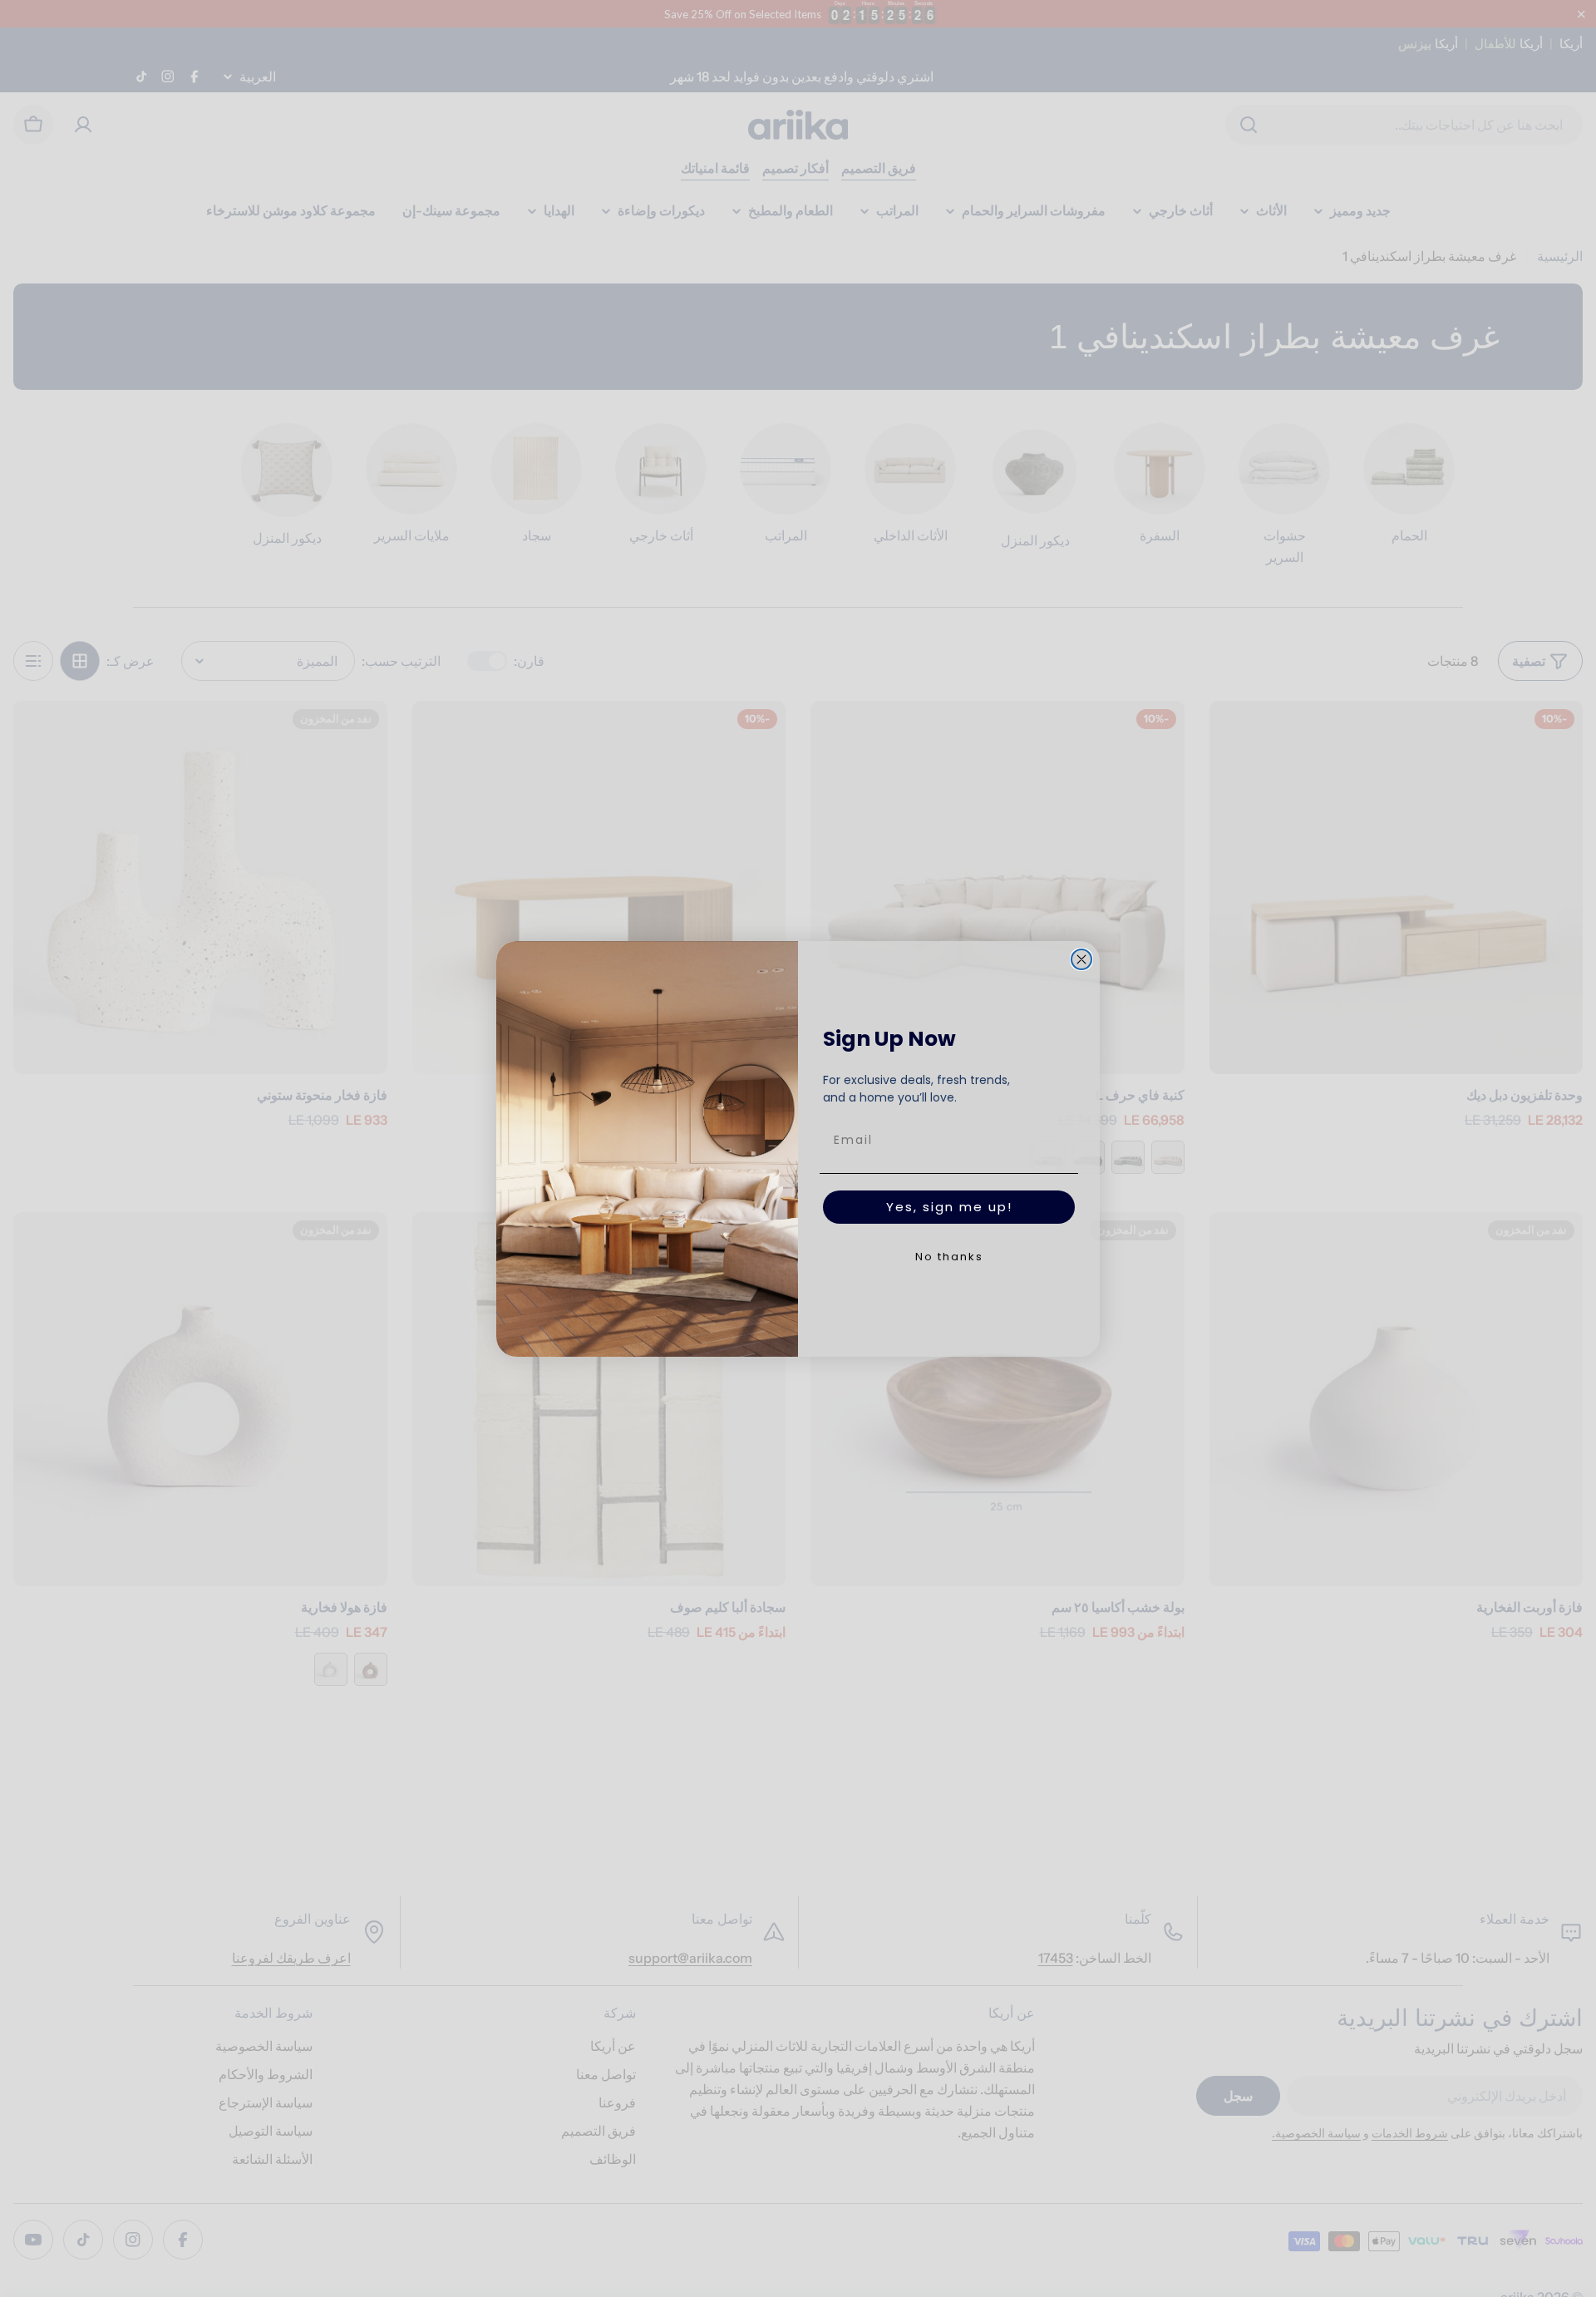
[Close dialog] (1081, 959)
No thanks (949, 1257)
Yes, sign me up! (949, 1207)
